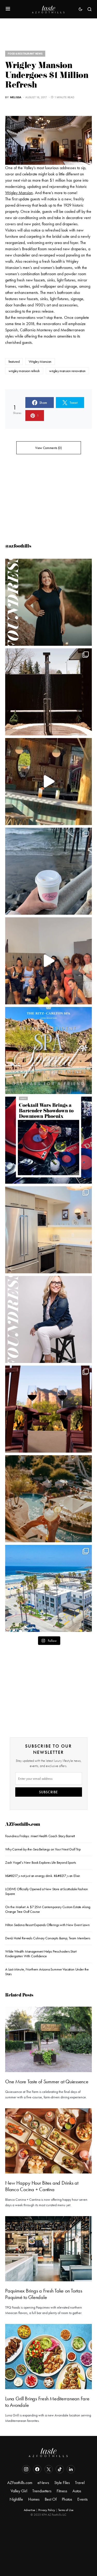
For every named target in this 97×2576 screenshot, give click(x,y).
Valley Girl (19, 2491)
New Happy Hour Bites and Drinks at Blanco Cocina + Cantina (42, 2186)
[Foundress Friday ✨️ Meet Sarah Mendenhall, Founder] (48, 1319)
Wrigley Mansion (19, 193)
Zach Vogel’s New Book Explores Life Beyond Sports (40, 1862)
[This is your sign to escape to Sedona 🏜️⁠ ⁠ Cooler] (48, 1409)
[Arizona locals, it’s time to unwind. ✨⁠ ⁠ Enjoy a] (48, 1050)
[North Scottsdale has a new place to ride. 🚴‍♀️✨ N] (48, 961)
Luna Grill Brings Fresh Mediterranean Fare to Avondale (47, 2402)
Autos (77, 2491)
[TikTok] (60, 2469)
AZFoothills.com (23, 1825)
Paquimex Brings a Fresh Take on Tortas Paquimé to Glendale (44, 2294)
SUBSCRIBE (48, 1792)
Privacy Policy (47, 2510)
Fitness (62, 2491)
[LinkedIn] (71, 2469)
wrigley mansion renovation (67, 371)
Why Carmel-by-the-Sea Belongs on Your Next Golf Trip (43, 1849)
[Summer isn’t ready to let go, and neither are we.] (48, 1588)
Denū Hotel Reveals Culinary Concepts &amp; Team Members (48, 1938)
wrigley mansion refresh (24, 371)
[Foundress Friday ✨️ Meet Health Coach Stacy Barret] (48, 602)
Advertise (29, 2510)
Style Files (62, 2483)
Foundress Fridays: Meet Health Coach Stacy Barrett (40, 1836)
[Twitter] (49, 2469)
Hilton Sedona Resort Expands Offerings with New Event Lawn (47, 1925)
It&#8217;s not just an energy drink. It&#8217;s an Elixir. (43, 1876)
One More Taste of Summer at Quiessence (47, 2081)
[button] (8, 9)
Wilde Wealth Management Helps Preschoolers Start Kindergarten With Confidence (41, 1954)
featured (14, 361)
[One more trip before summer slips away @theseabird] (48, 871)
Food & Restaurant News (25, 54)
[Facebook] (37, 2469)
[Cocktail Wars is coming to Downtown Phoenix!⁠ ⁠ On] (48, 1140)
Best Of (51, 2499)
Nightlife (16, 2499)
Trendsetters (42, 2491)
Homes (34, 2499)
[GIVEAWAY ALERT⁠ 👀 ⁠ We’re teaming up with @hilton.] (48, 1230)
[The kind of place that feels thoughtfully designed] (48, 782)
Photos (67, 2499)
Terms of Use (66, 2510)
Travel (80, 2483)
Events (83, 2499)
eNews (43, 2483)
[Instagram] (26, 2469)
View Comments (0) (48, 448)
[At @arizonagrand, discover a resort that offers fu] (48, 1499)
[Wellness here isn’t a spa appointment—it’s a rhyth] (48, 692)
